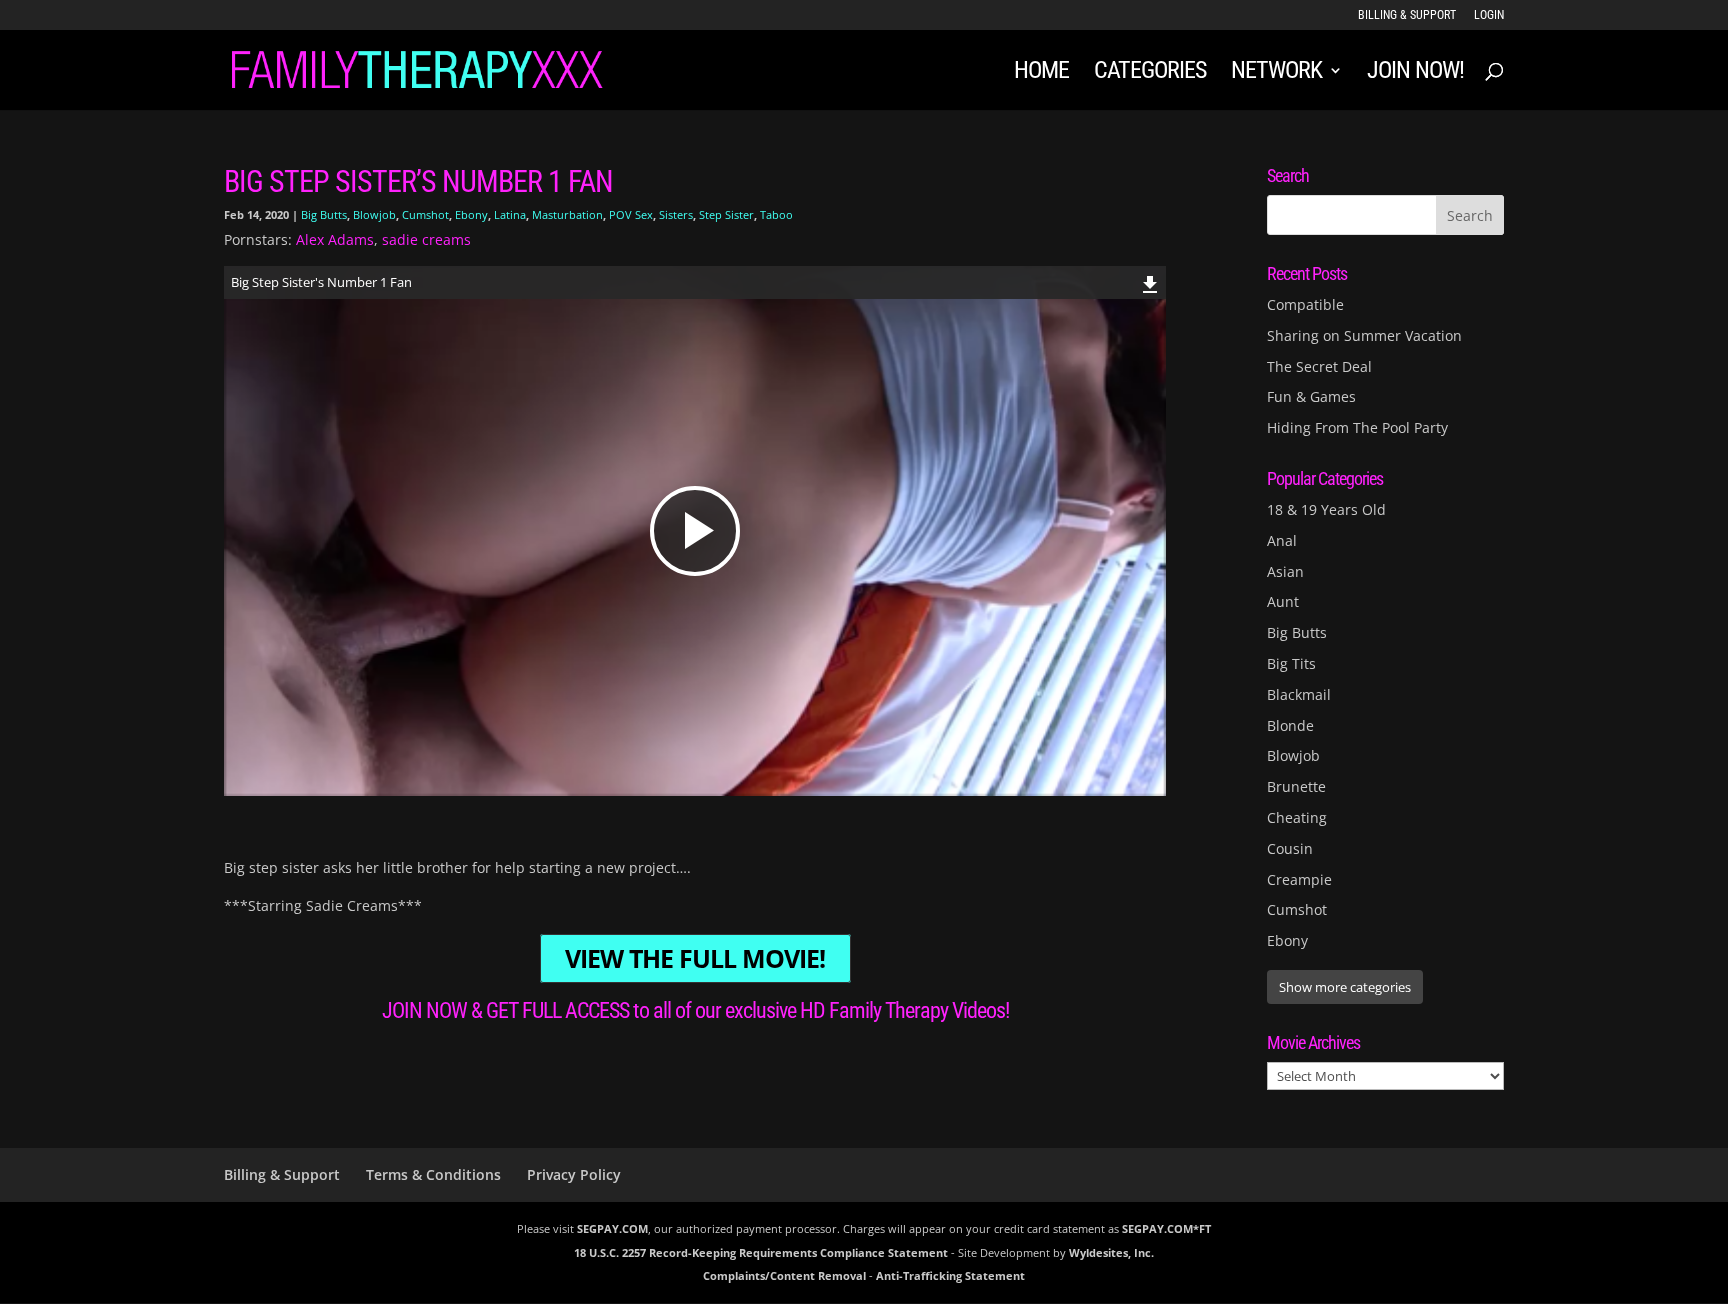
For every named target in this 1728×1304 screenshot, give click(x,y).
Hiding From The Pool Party (1357, 427)
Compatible (1305, 304)
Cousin (1290, 848)
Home (1041, 73)
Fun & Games (1311, 396)
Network (1276, 73)
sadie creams (426, 239)
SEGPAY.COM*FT (1166, 1228)
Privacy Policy (574, 1174)
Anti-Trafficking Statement (950, 1275)
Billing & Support (1407, 15)
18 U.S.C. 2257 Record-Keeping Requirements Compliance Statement (761, 1252)
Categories (1150, 73)
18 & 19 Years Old (1326, 509)
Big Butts (324, 214)
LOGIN (1489, 15)
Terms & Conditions (433, 1174)
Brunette (1296, 786)
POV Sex (631, 214)
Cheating (1297, 817)
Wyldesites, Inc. (1111, 1252)
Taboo (776, 214)
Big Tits (1291, 663)
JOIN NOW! (1415, 73)
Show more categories (1345, 987)
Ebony (471, 214)
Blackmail (1299, 694)
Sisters (676, 214)
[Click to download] (1150, 281)
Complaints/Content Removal (784, 1275)
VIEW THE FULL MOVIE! (695, 958)
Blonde (1290, 725)
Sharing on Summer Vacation (1364, 335)
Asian (1285, 571)
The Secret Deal (1319, 366)
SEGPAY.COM (612, 1228)
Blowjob (374, 214)
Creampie (1299, 879)
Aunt (1283, 601)
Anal (1282, 540)
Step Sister (726, 214)
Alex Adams (335, 239)
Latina (510, 214)
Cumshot (425, 214)
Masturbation (567, 214)
